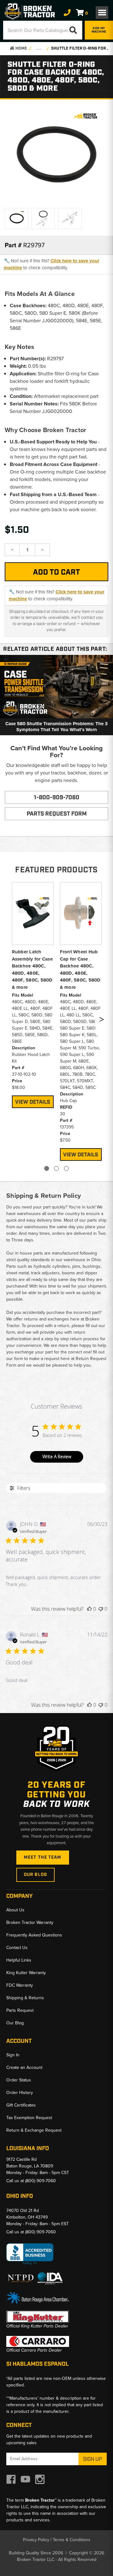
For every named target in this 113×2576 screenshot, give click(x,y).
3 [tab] (66, 1168)
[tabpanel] (33, 994)
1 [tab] (47, 1168)
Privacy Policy (36, 2540)
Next (101, 1021)
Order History (20, 2093)
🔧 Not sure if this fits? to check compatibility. (51, 264)
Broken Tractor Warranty (30, 1923)
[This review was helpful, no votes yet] (89, 1609)
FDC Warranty (20, 1985)
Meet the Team (43, 1857)
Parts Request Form (57, 814)
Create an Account (24, 2067)
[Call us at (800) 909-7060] (67, 13)
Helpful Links (19, 1960)
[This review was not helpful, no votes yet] (101, 1609)
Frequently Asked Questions (34, 1935)
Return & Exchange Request (34, 2130)
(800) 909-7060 (40, 2181)
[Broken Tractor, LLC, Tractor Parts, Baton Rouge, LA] (30, 2254)
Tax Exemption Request (29, 2118)
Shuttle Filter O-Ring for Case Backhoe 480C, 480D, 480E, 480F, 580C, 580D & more (81, 48)
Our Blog (35, 1875)
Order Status (19, 2080)
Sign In (13, 2055)
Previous (10, 1021)
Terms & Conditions (72, 2540)
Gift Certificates (21, 2105)
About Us (15, 1910)
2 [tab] (56, 1168)
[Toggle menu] (102, 13)
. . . (39, 48)
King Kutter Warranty (26, 1973)
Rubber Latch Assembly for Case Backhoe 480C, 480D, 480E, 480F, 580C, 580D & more (32, 969)
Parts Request (20, 2010)
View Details (33, 1102)
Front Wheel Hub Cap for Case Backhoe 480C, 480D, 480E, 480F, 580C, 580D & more (80, 969)
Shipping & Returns (25, 1998)
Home (21, 48)
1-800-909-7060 (57, 798)
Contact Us (17, 1948)
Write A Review (57, 1457)
